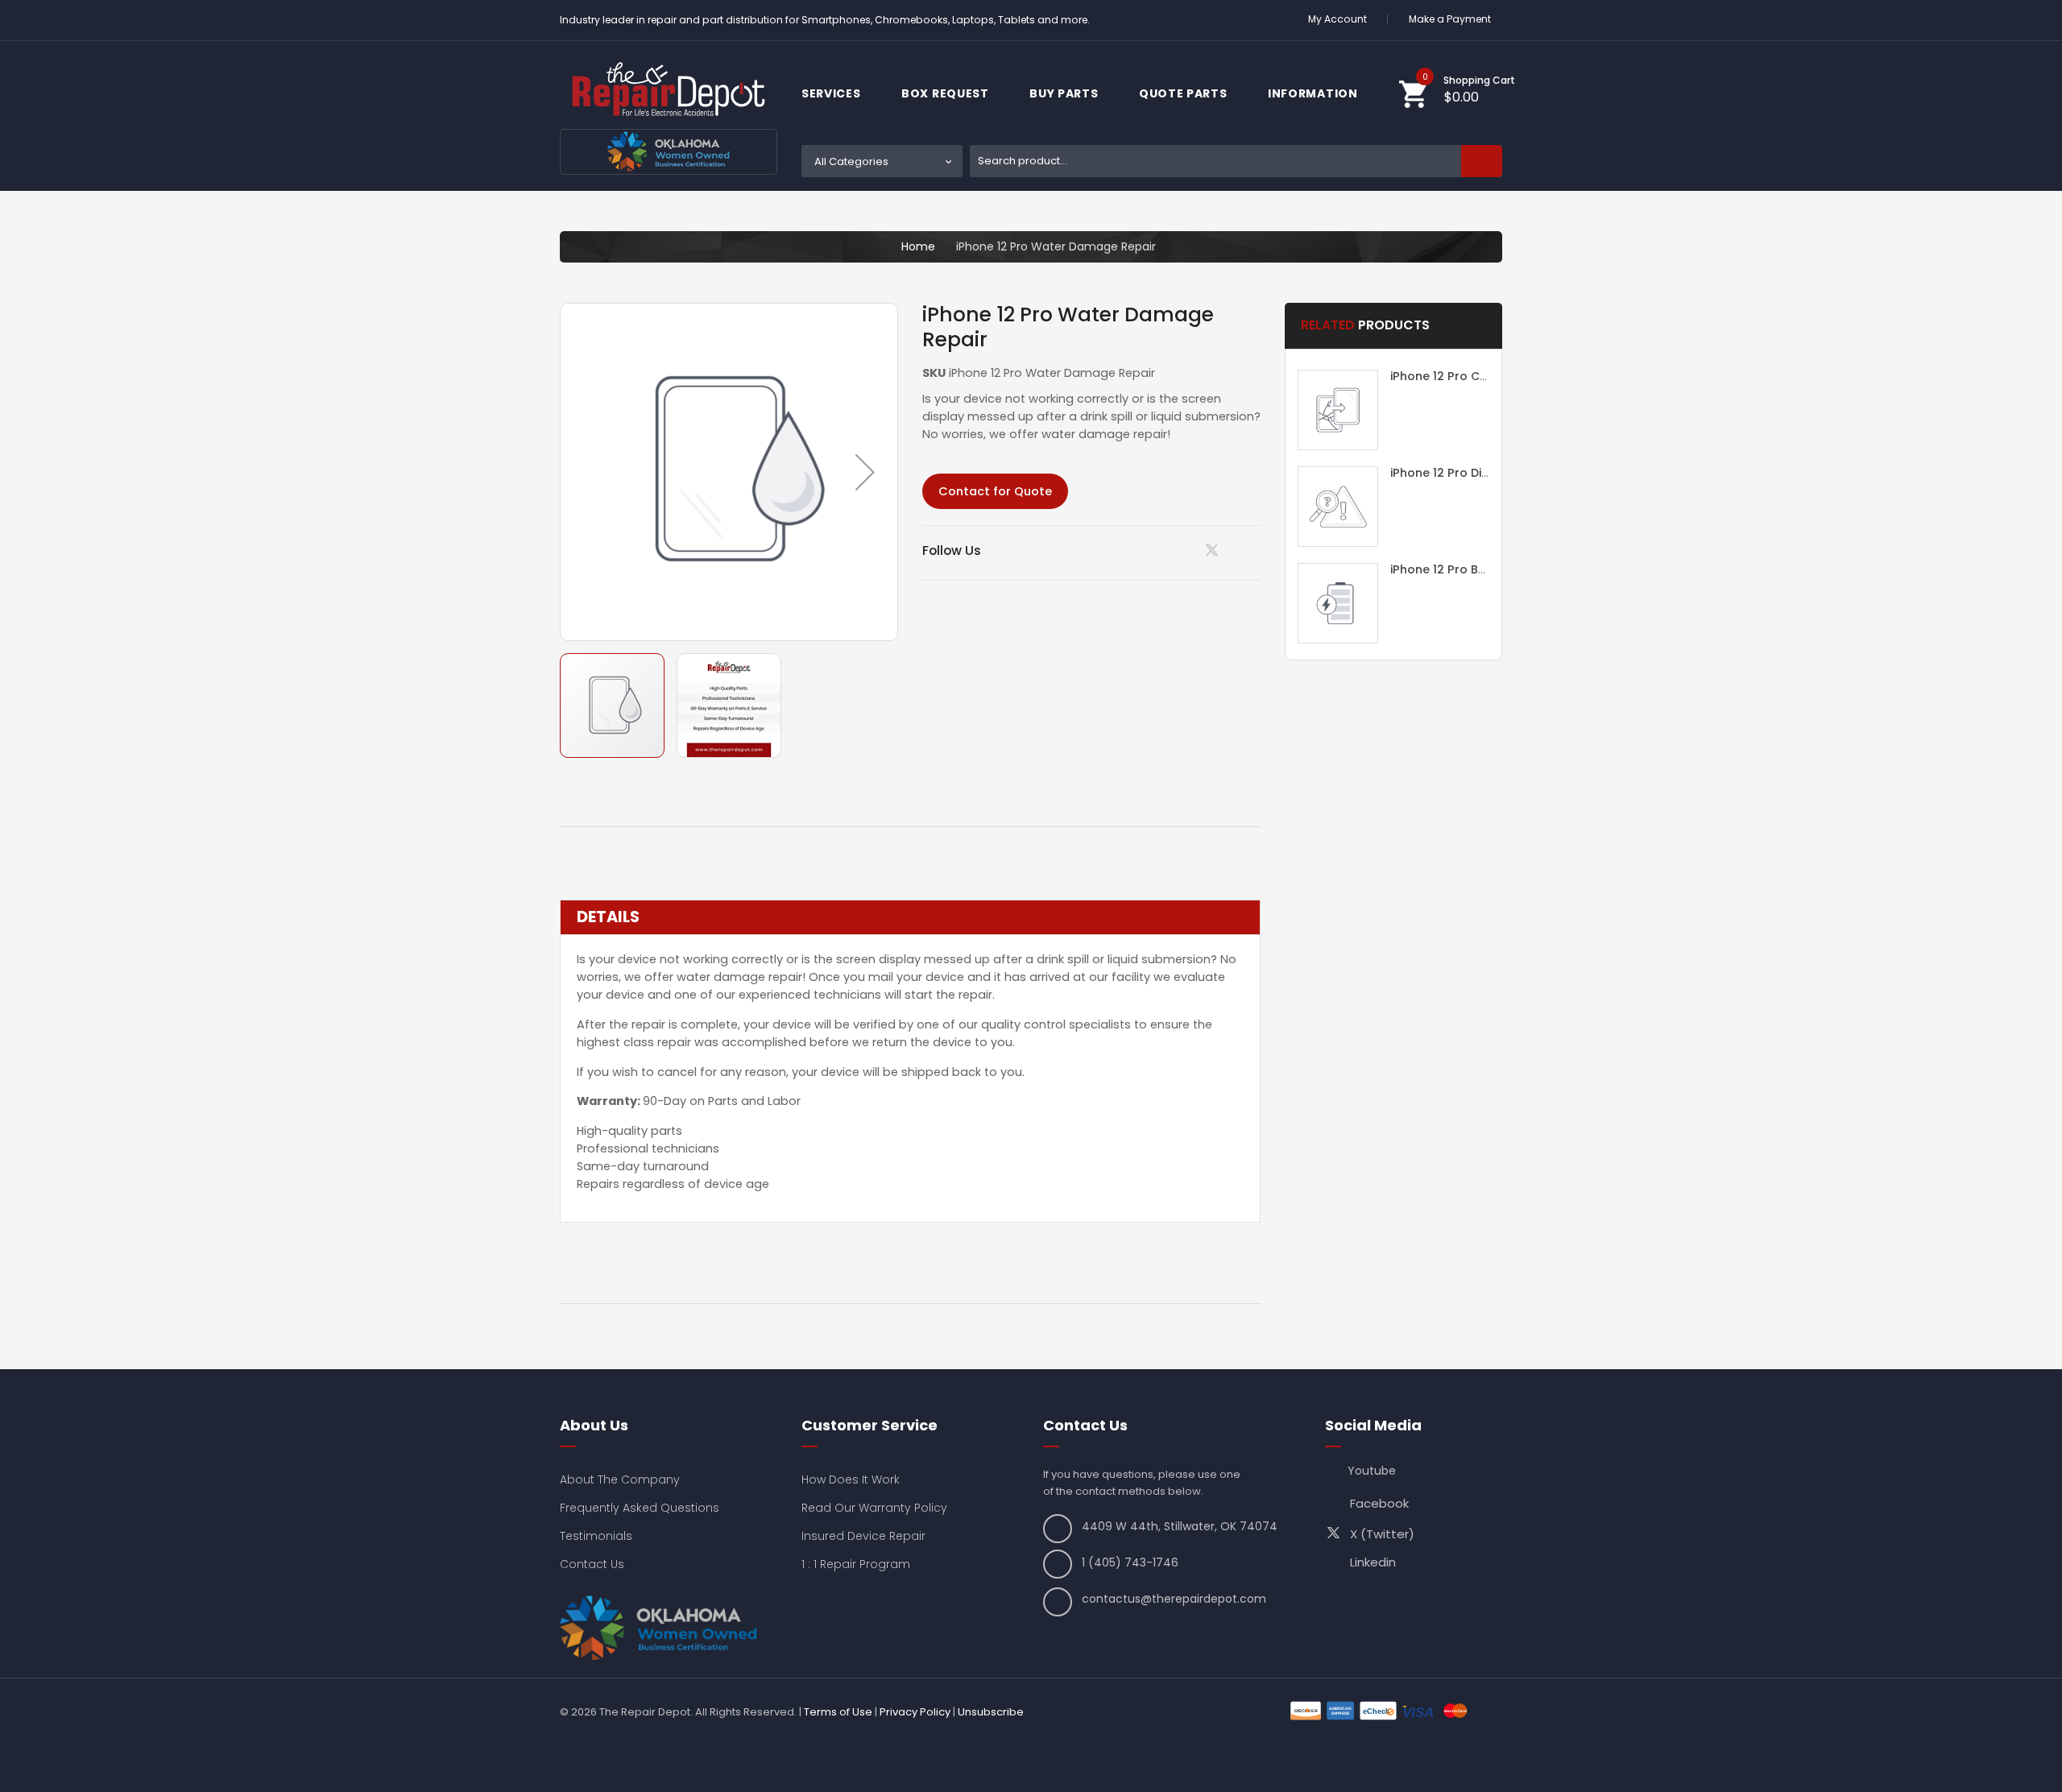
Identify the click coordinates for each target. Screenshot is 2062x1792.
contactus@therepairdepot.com (1174, 1599)
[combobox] (1236, 161)
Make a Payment (1450, 19)
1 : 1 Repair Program (856, 1564)
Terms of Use (838, 1712)
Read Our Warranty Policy (874, 1508)
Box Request (946, 93)
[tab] (910, 917)
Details (608, 917)
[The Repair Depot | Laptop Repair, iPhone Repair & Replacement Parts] (669, 89)
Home (918, 246)
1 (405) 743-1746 (1130, 1562)
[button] (865, 472)
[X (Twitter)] (1215, 554)
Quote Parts (1184, 93)
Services (832, 93)
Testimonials (596, 1536)
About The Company (620, 1480)
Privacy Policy (915, 1712)
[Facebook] (1255, 550)
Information (1314, 93)
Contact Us (592, 1564)
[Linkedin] (1174, 550)
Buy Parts (1065, 93)
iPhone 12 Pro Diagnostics (1465, 473)
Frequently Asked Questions (640, 1508)
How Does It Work (851, 1480)
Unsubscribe (991, 1712)
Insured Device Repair (863, 1536)
